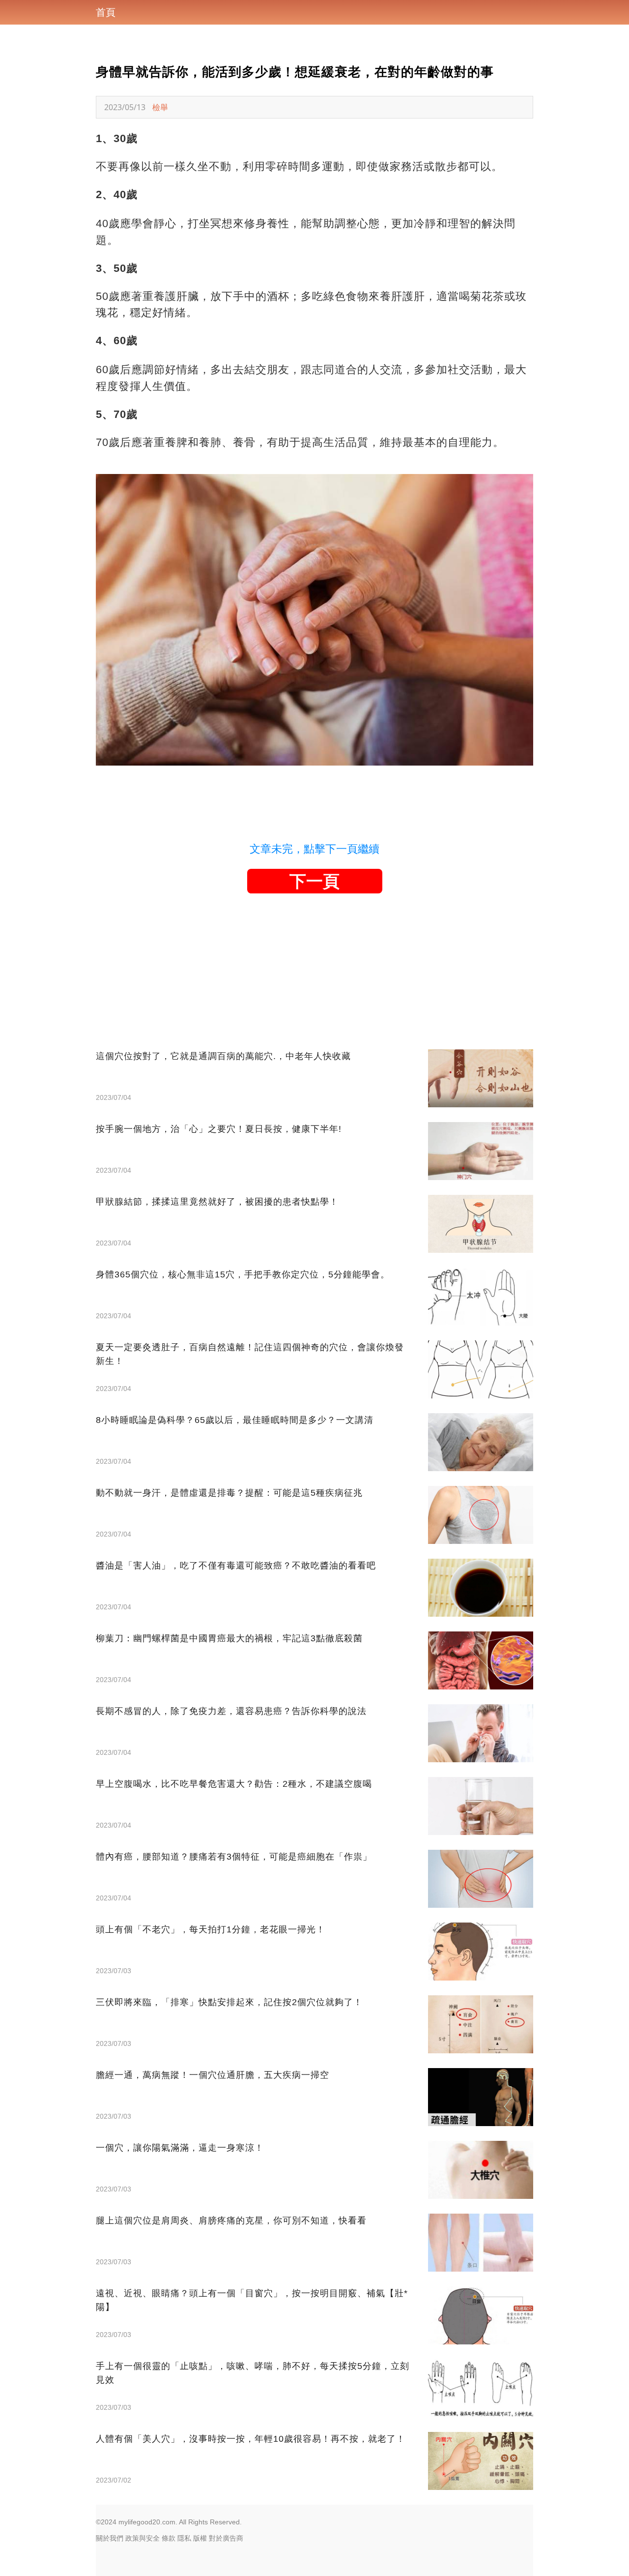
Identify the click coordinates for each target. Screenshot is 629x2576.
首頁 (106, 12)
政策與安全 (143, 2538)
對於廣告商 (226, 2538)
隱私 (184, 2538)
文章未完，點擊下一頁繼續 (314, 849)
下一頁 (314, 881)
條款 (169, 2538)
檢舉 (160, 107)
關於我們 (110, 2538)
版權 (200, 2538)
